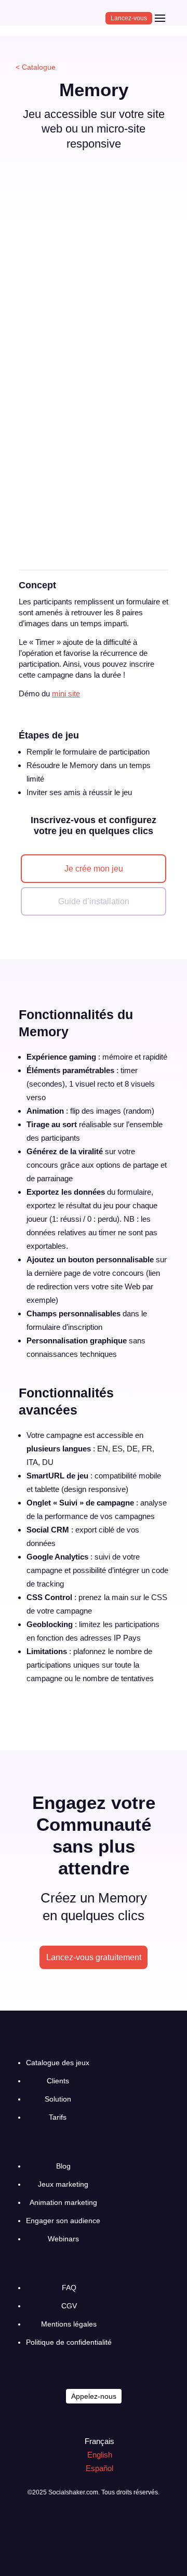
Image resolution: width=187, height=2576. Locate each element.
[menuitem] (95, 2441)
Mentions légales (69, 2324)
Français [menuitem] (99, 2441)
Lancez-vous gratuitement (94, 1957)
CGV (69, 2306)
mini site (66, 693)
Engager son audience (63, 2221)
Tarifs (58, 2117)
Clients (58, 2081)
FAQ (69, 2288)
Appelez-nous (94, 2396)
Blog (63, 2166)
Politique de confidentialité (69, 2342)
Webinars (63, 2239)
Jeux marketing (63, 2184)
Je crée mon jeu (94, 869)
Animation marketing (63, 2202)
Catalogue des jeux (58, 2063)
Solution (58, 2099)
